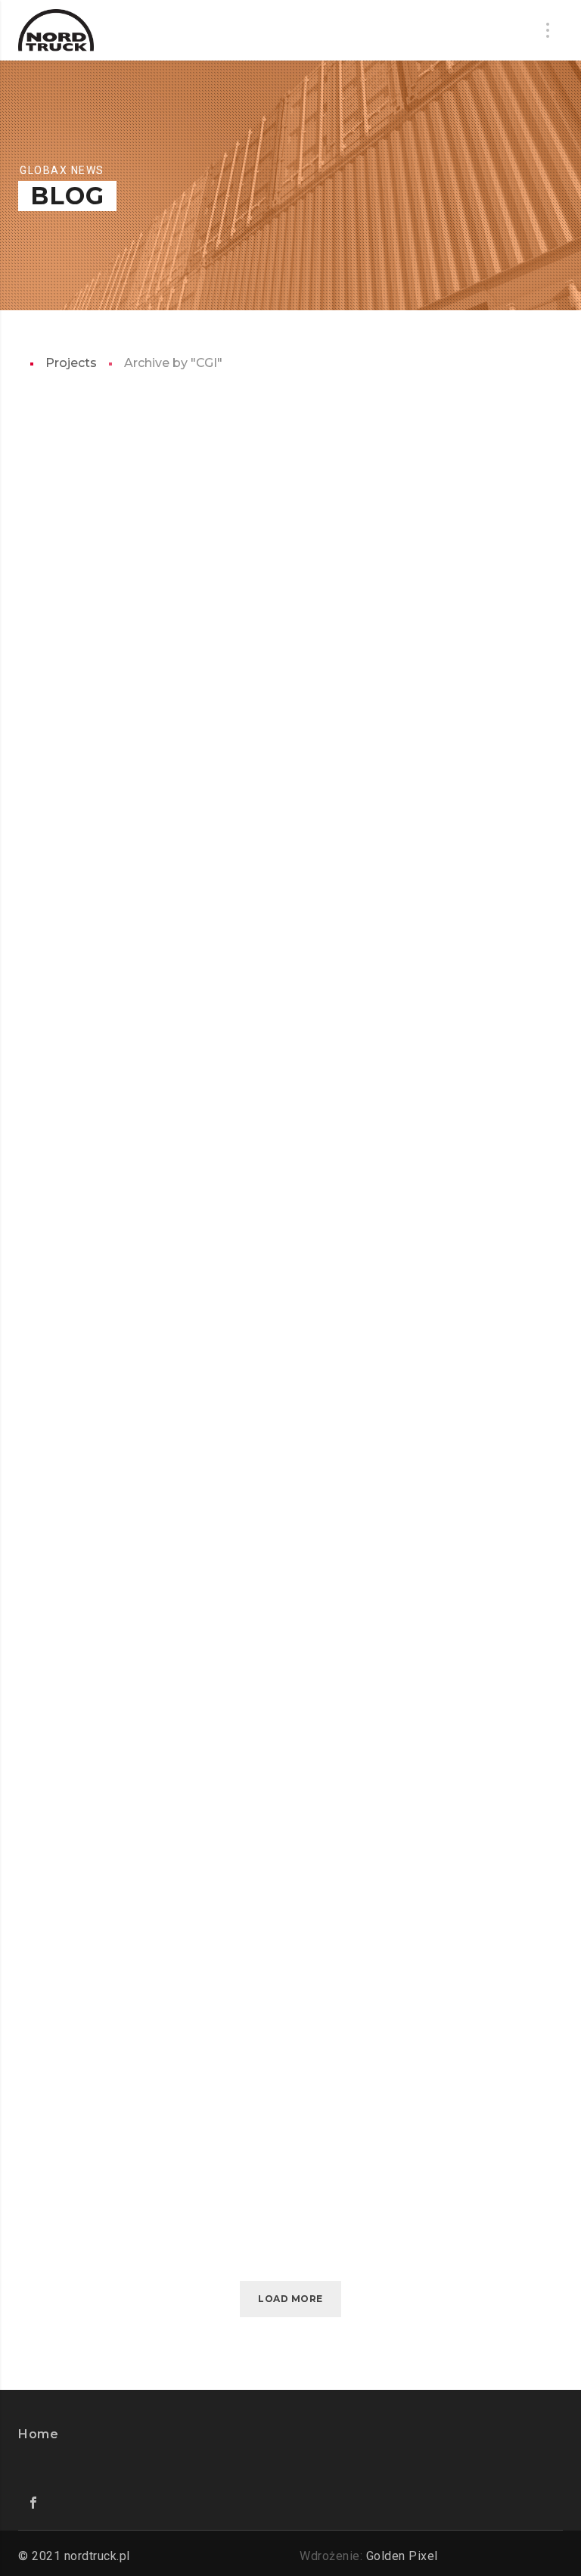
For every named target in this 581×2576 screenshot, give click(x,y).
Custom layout (225, 1937)
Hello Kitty (209, 938)
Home (38, 2434)
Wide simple (210, 1737)
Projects (71, 363)
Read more (221, 591)
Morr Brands (217, 1337)
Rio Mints (200, 1137)
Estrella (199, 738)
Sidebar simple (222, 2136)
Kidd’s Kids (205, 538)
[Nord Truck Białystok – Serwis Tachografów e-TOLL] (56, 30)
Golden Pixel (402, 2556)
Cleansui (197, 1537)
